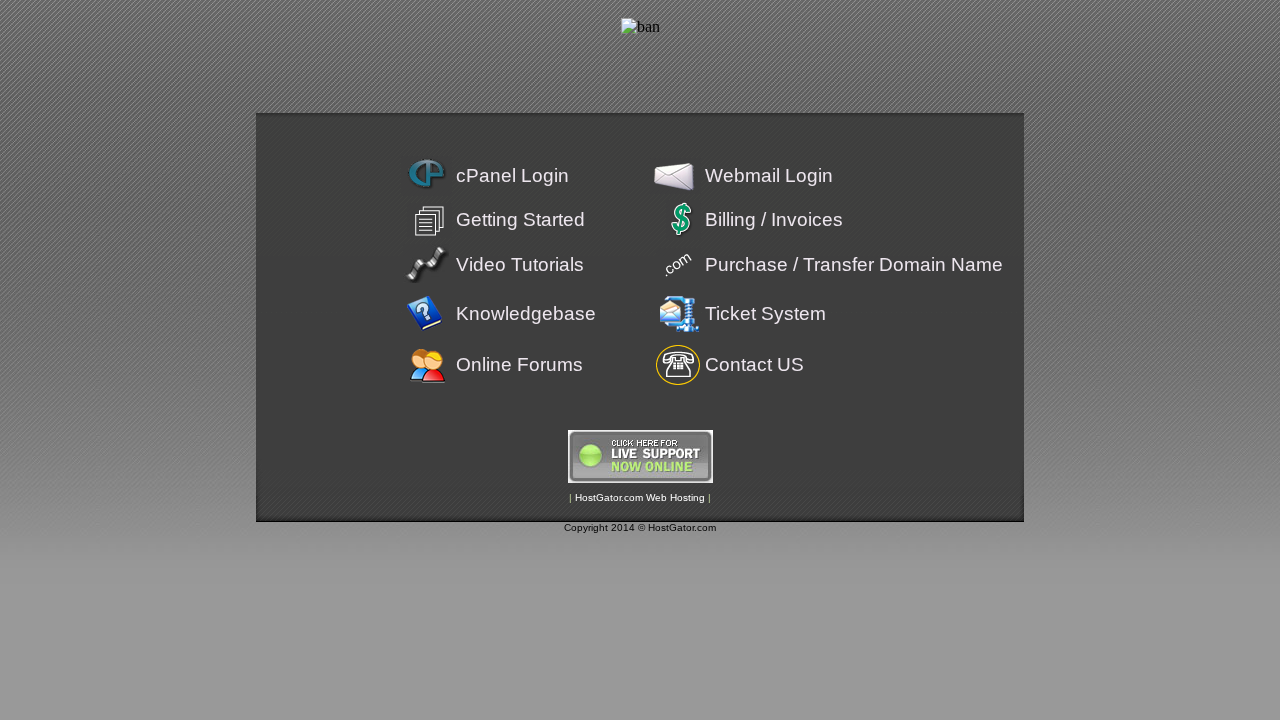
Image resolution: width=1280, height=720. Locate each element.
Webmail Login (769, 175)
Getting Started (520, 219)
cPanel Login (512, 175)
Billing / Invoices (774, 219)
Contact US (754, 364)
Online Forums (519, 364)
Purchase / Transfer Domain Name (854, 264)
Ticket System (765, 313)
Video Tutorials (520, 264)
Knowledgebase (526, 313)
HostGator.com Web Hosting (640, 497)
